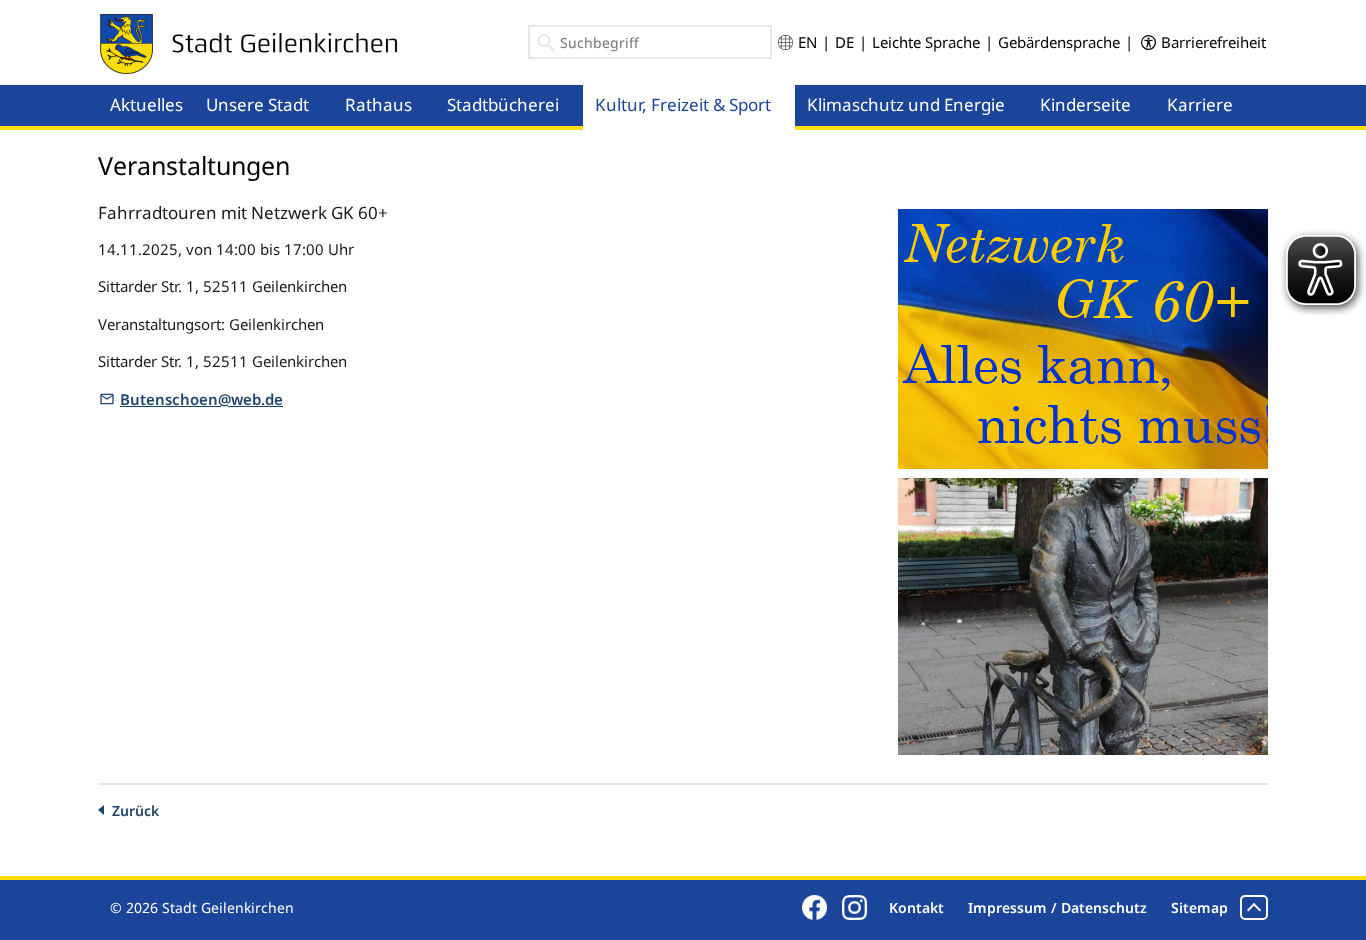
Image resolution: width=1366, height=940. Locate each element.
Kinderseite (1085, 104)
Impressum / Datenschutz (1057, 907)
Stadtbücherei (503, 104)
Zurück (135, 810)
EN (807, 42)
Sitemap (1199, 907)
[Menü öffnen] (327, 86)
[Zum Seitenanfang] (1254, 907)
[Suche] (546, 46)
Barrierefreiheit (1213, 42)
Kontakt (916, 907)
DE (844, 42)
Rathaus (378, 104)
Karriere (1200, 104)
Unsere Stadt (257, 104)
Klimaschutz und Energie (906, 104)
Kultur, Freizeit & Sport (683, 104)
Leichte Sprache (926, 42)
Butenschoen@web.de (201, 399)
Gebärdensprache (1059, 42)
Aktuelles (146, 104)
